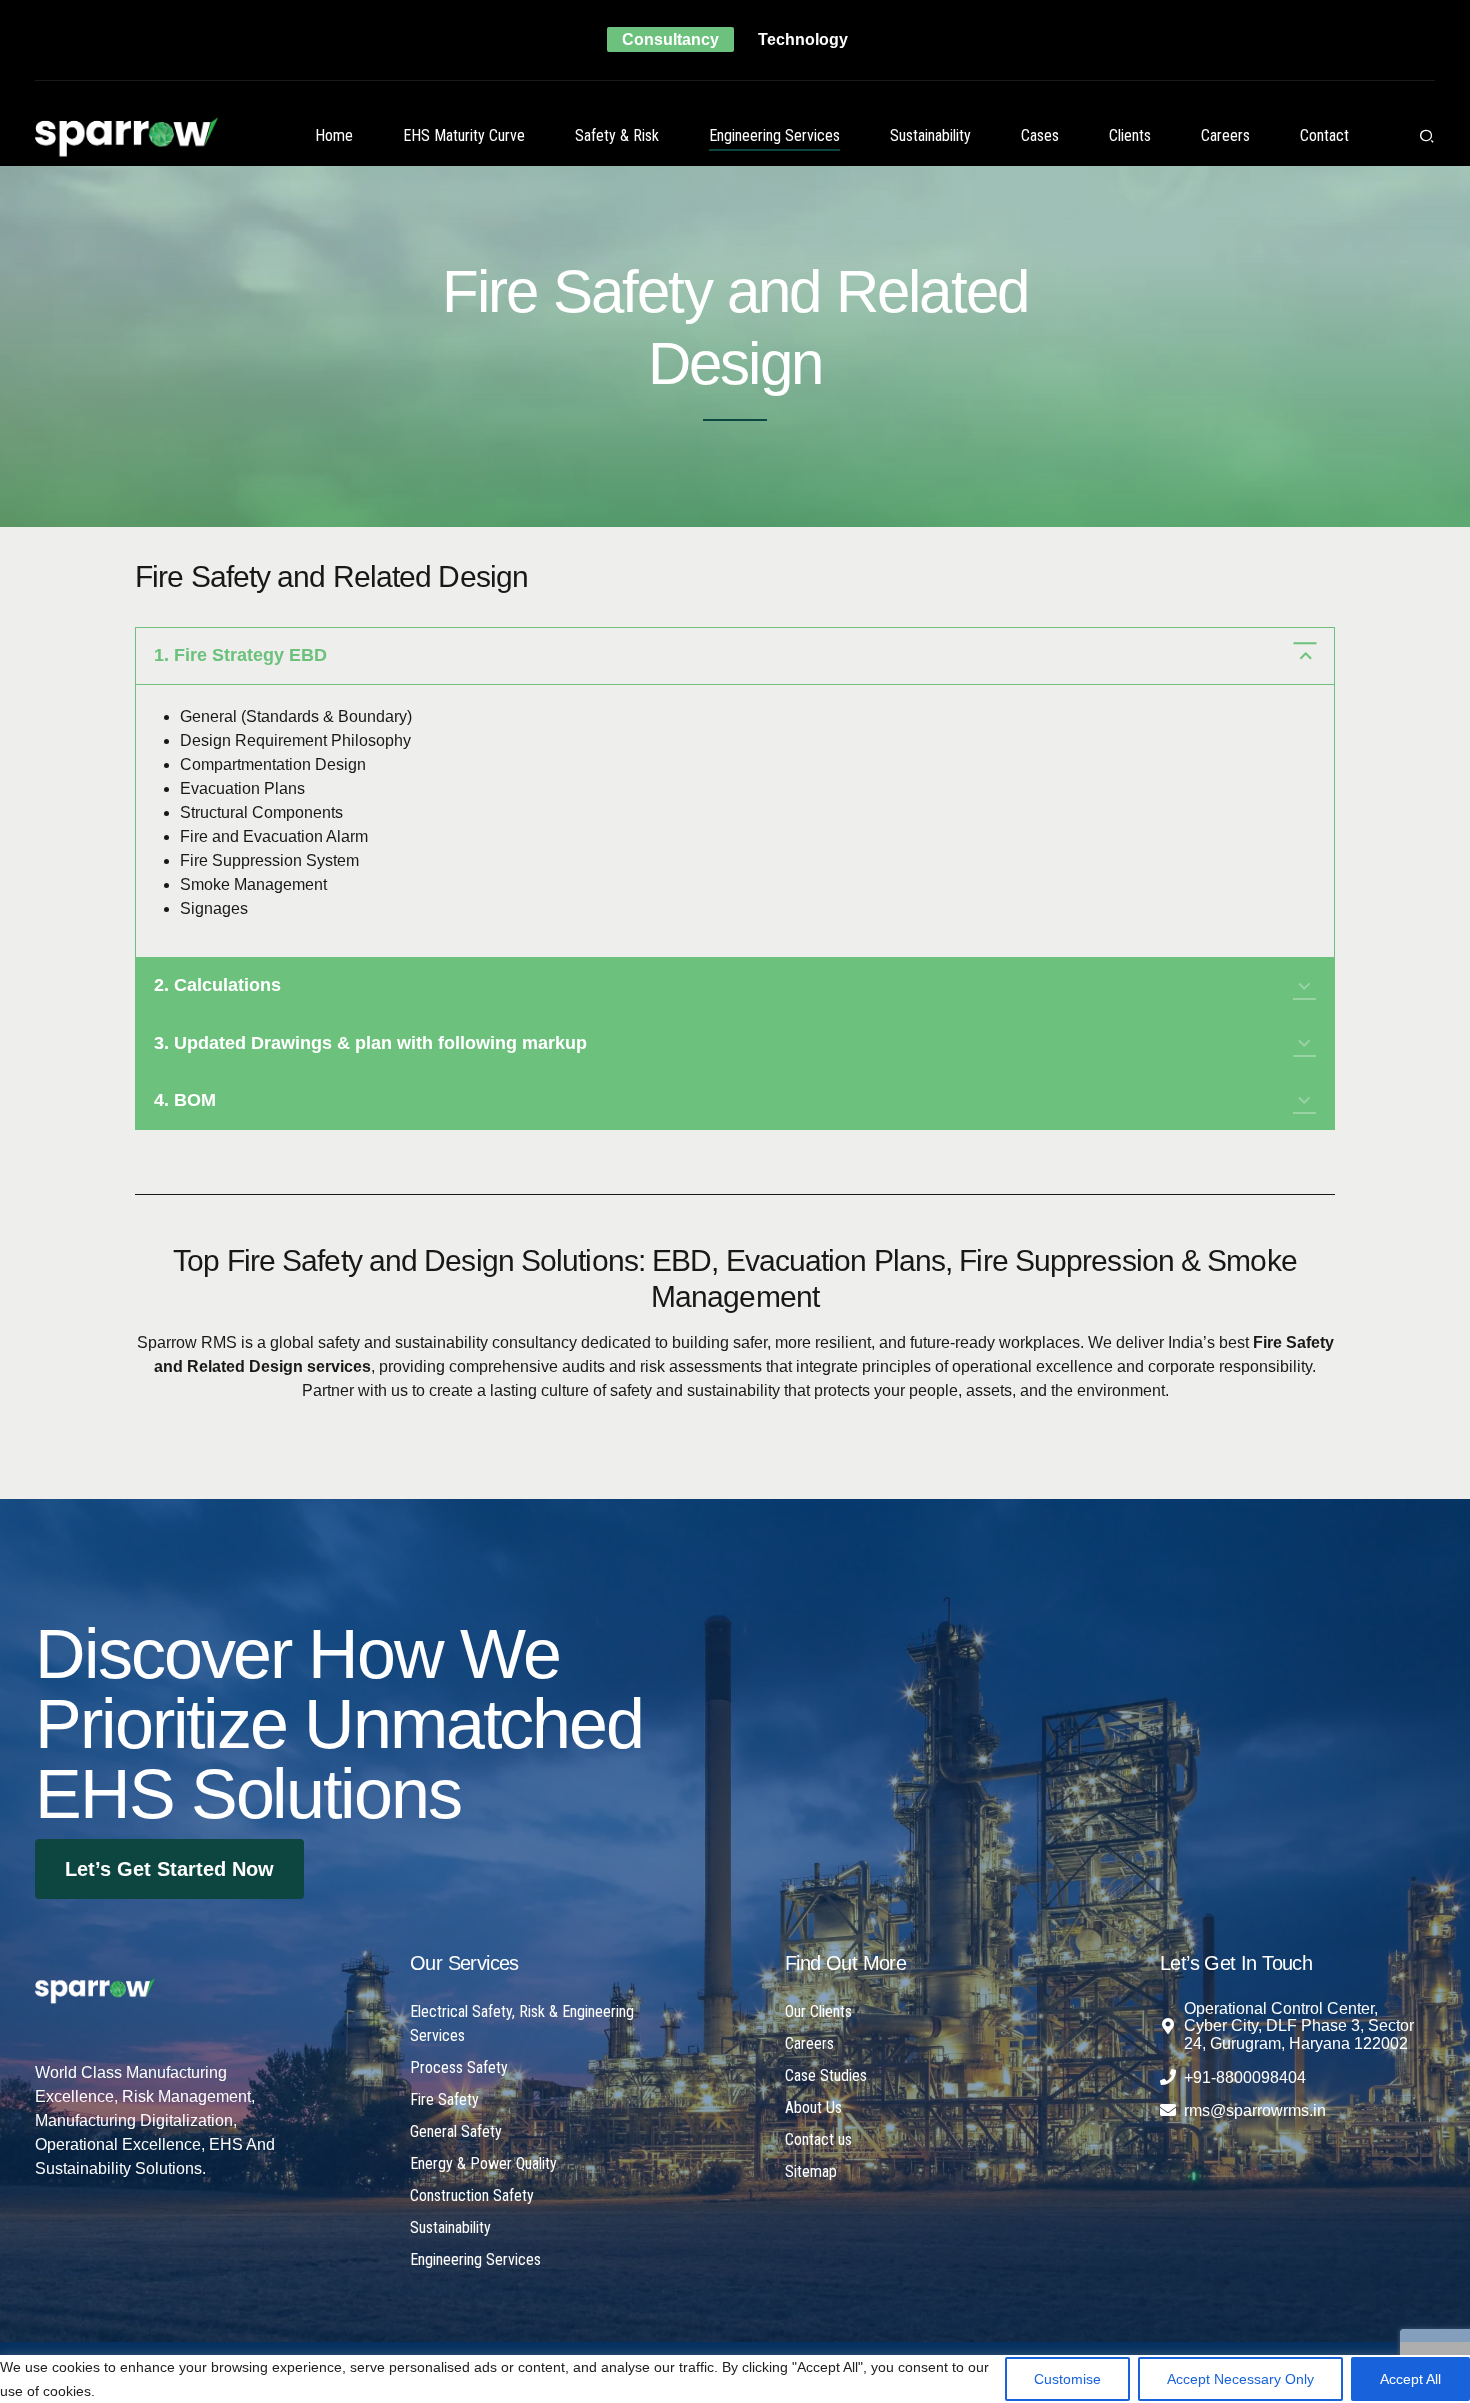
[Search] (1427, 136)
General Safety (456, 2131)
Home (334, 135)
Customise (1067, 2379)
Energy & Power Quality (483, 2163)
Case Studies (826, 2075)
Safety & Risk (617, 135)
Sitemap (811, 2171)
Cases (1040, 135)
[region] (735, 2373)
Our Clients (818, 2011)
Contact (1324, 135)
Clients (1130, 135)
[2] (95, 1991)
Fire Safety (444, 2099)
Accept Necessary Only (1240, 2379)
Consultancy (670, 39)
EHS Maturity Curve (464, 135)
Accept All (1410, 2379)
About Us (813, 2107)
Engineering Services (774, 135)
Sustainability (930, 135)
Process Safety (459, 2067)
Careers (1225, 135)
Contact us (818, 2139)
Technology (803, 39)
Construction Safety (472, 2195)
